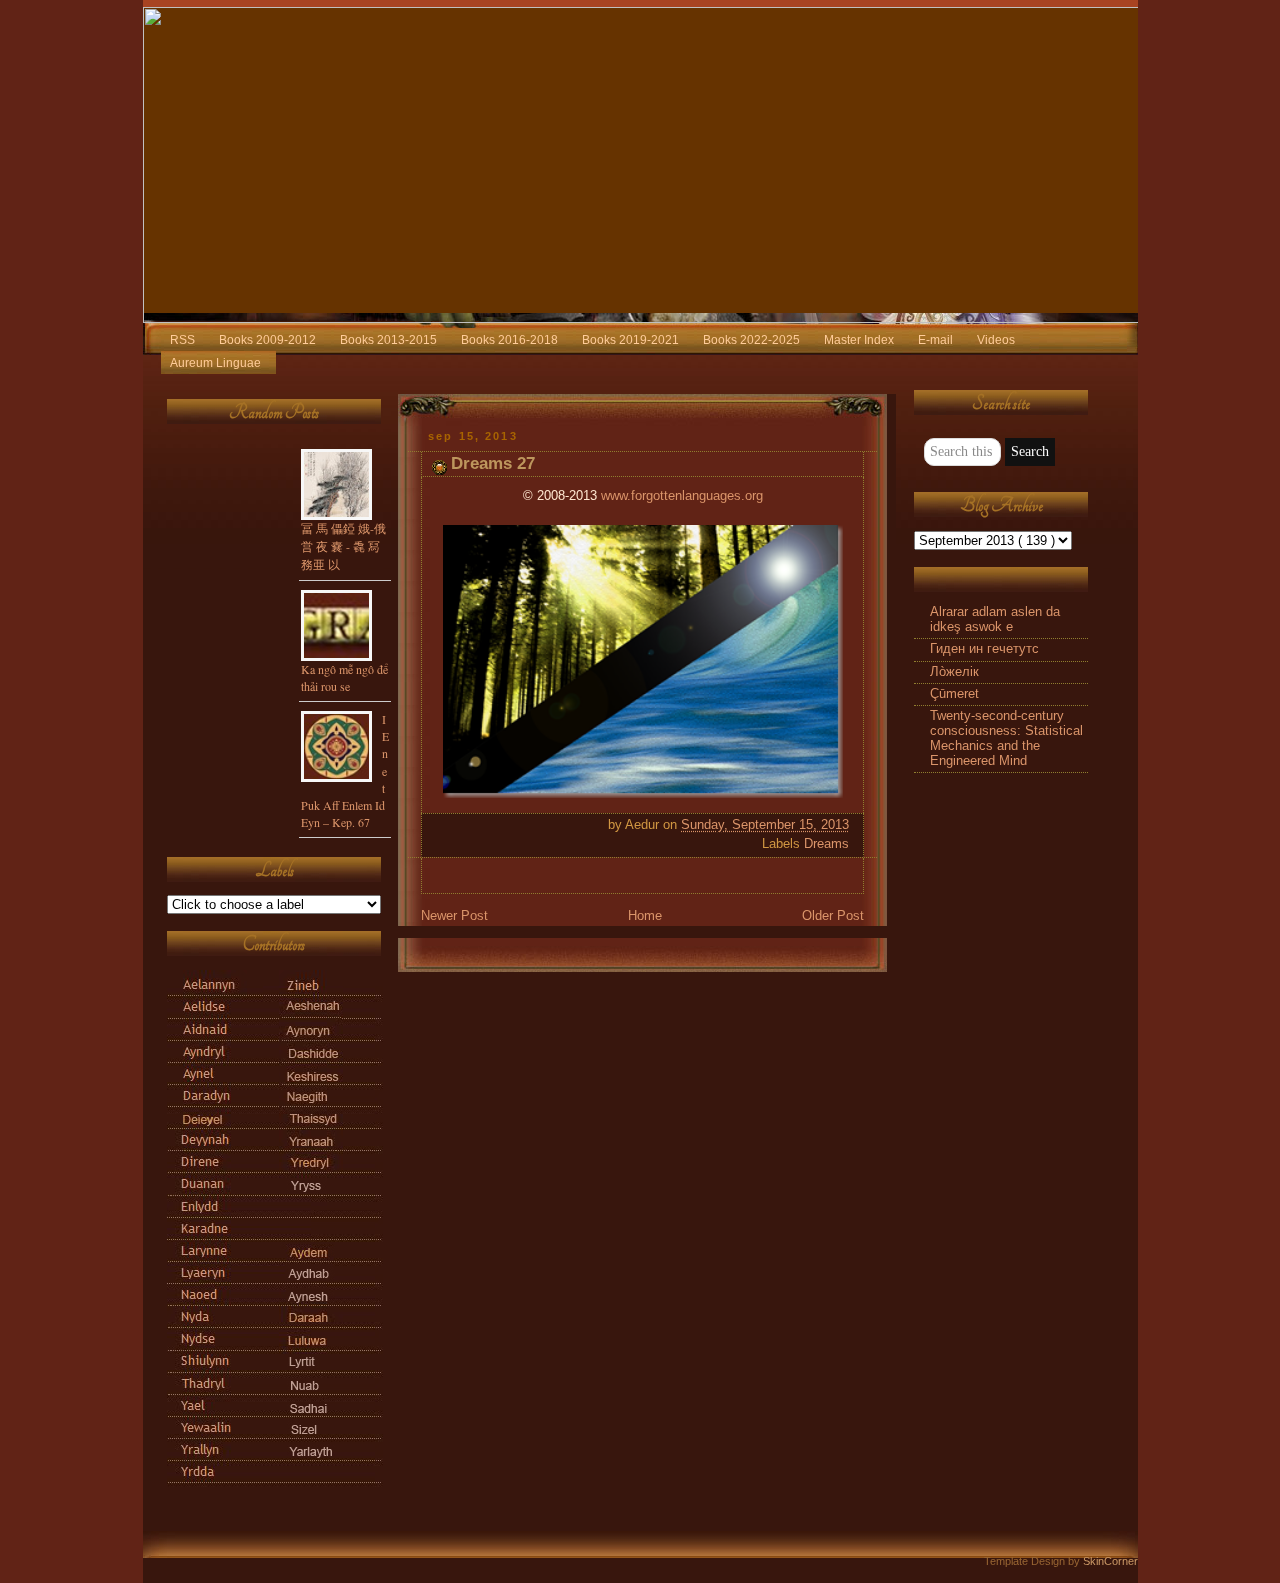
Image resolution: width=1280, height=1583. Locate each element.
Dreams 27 (493, 463)
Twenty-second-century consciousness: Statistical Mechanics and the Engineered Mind (1006, 738)
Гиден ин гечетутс (984, 649)
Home (645, 916)
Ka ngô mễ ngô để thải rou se (344, 677)
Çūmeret (954, 694)
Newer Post (454, 916)
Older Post (833, 916)
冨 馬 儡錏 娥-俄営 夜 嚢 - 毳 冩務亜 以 (343, 546)
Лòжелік (954, 672)
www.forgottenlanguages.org (682, 496)
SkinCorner (1110, 1561)
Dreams (826, 844)
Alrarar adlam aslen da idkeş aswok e (995, 619)
